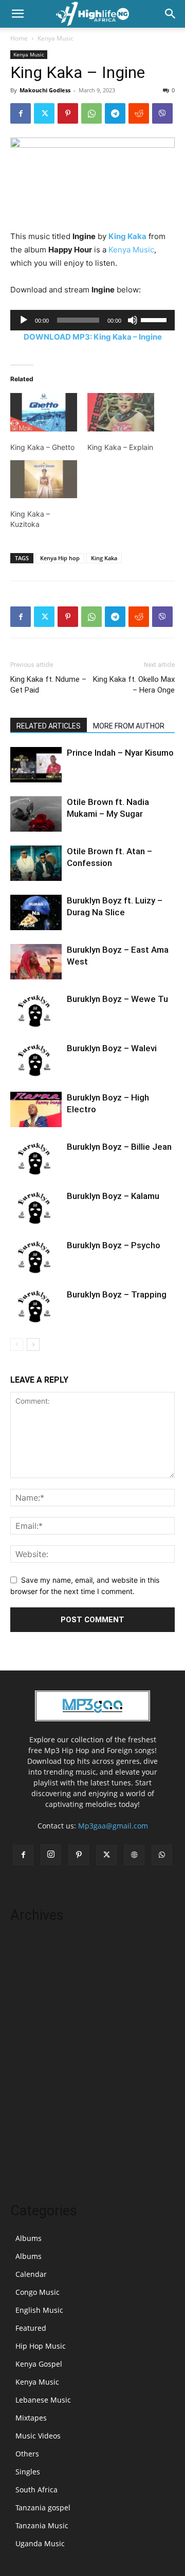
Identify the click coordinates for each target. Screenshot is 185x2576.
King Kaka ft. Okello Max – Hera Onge (134, 685)
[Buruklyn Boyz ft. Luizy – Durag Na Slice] (36, 912)
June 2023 (27, 2112)
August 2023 (32, 2081)
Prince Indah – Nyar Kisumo (120, 753)
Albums (29, 2238)
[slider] (155, 319)
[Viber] (162, 113)
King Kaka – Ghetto (42, 447)
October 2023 (33, 2050)
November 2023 (38, 2035)
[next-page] (33, 1344)
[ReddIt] (139, 113)
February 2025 (35, 1973)
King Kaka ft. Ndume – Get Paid (48, 685)
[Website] (134, 1855)
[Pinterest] (68, 113)
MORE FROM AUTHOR (129, 726)
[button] (17, 14)
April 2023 (28, 2143)
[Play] (24, 320)
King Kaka (127, 236)
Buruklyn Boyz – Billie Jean (119, 1147)
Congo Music (38, 2292)
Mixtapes (31, 2418)
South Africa (36, 2490)
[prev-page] (17, 1344)
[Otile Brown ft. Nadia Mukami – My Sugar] (36, 814)
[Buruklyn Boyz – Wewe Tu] (36, 1011)
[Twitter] (44, 113)
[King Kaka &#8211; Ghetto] (44, 412)
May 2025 (27, 1943)
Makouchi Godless (45, 90)
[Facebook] (21, 113)
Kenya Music (55, 38)
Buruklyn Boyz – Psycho (114, 1245)
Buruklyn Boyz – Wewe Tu (117, 999)
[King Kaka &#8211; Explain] (121, 412)
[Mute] (133, 320)
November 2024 (38, 1989)
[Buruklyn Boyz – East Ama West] (36, 962)
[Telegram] (115, 113)
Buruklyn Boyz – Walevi (112, 1048)
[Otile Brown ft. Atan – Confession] (36, 863)
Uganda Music (40, 2543)
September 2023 (39, 2066)
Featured (31, 2328)
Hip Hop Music (41, 2346)
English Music (39, 2310)
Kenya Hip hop (60, 558)
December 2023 (37, 2020)
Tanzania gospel (43, 2508)
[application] (92, 320)
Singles (28, 2472)
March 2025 (31, 1958)
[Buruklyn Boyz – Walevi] (36, 1060)
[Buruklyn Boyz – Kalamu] (36, 1208)
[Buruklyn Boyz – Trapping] (36, 1306)
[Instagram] (51, 1855)
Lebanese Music (43, 2400)
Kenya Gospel (39, 2364)
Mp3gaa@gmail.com (113, 1826)
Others (27, 2454)
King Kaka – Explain (120, 447)
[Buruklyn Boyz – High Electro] (36, 1109)
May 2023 (27, 2127)
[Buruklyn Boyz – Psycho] (36, 1257)
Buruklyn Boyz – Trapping (117, 1294)
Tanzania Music (42, 2525)
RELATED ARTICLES (49, 726)
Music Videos (38, 2436)
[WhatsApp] (91, 113)
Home (19, 38)
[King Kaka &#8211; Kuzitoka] (44, 479)
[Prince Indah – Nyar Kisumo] (36, 765)
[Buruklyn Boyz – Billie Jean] (36, 1159)
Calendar (31, 2274)
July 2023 (26, 2097)
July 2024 (26, 2004)
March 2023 (31, 2158)
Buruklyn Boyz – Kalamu (113, 1196)
